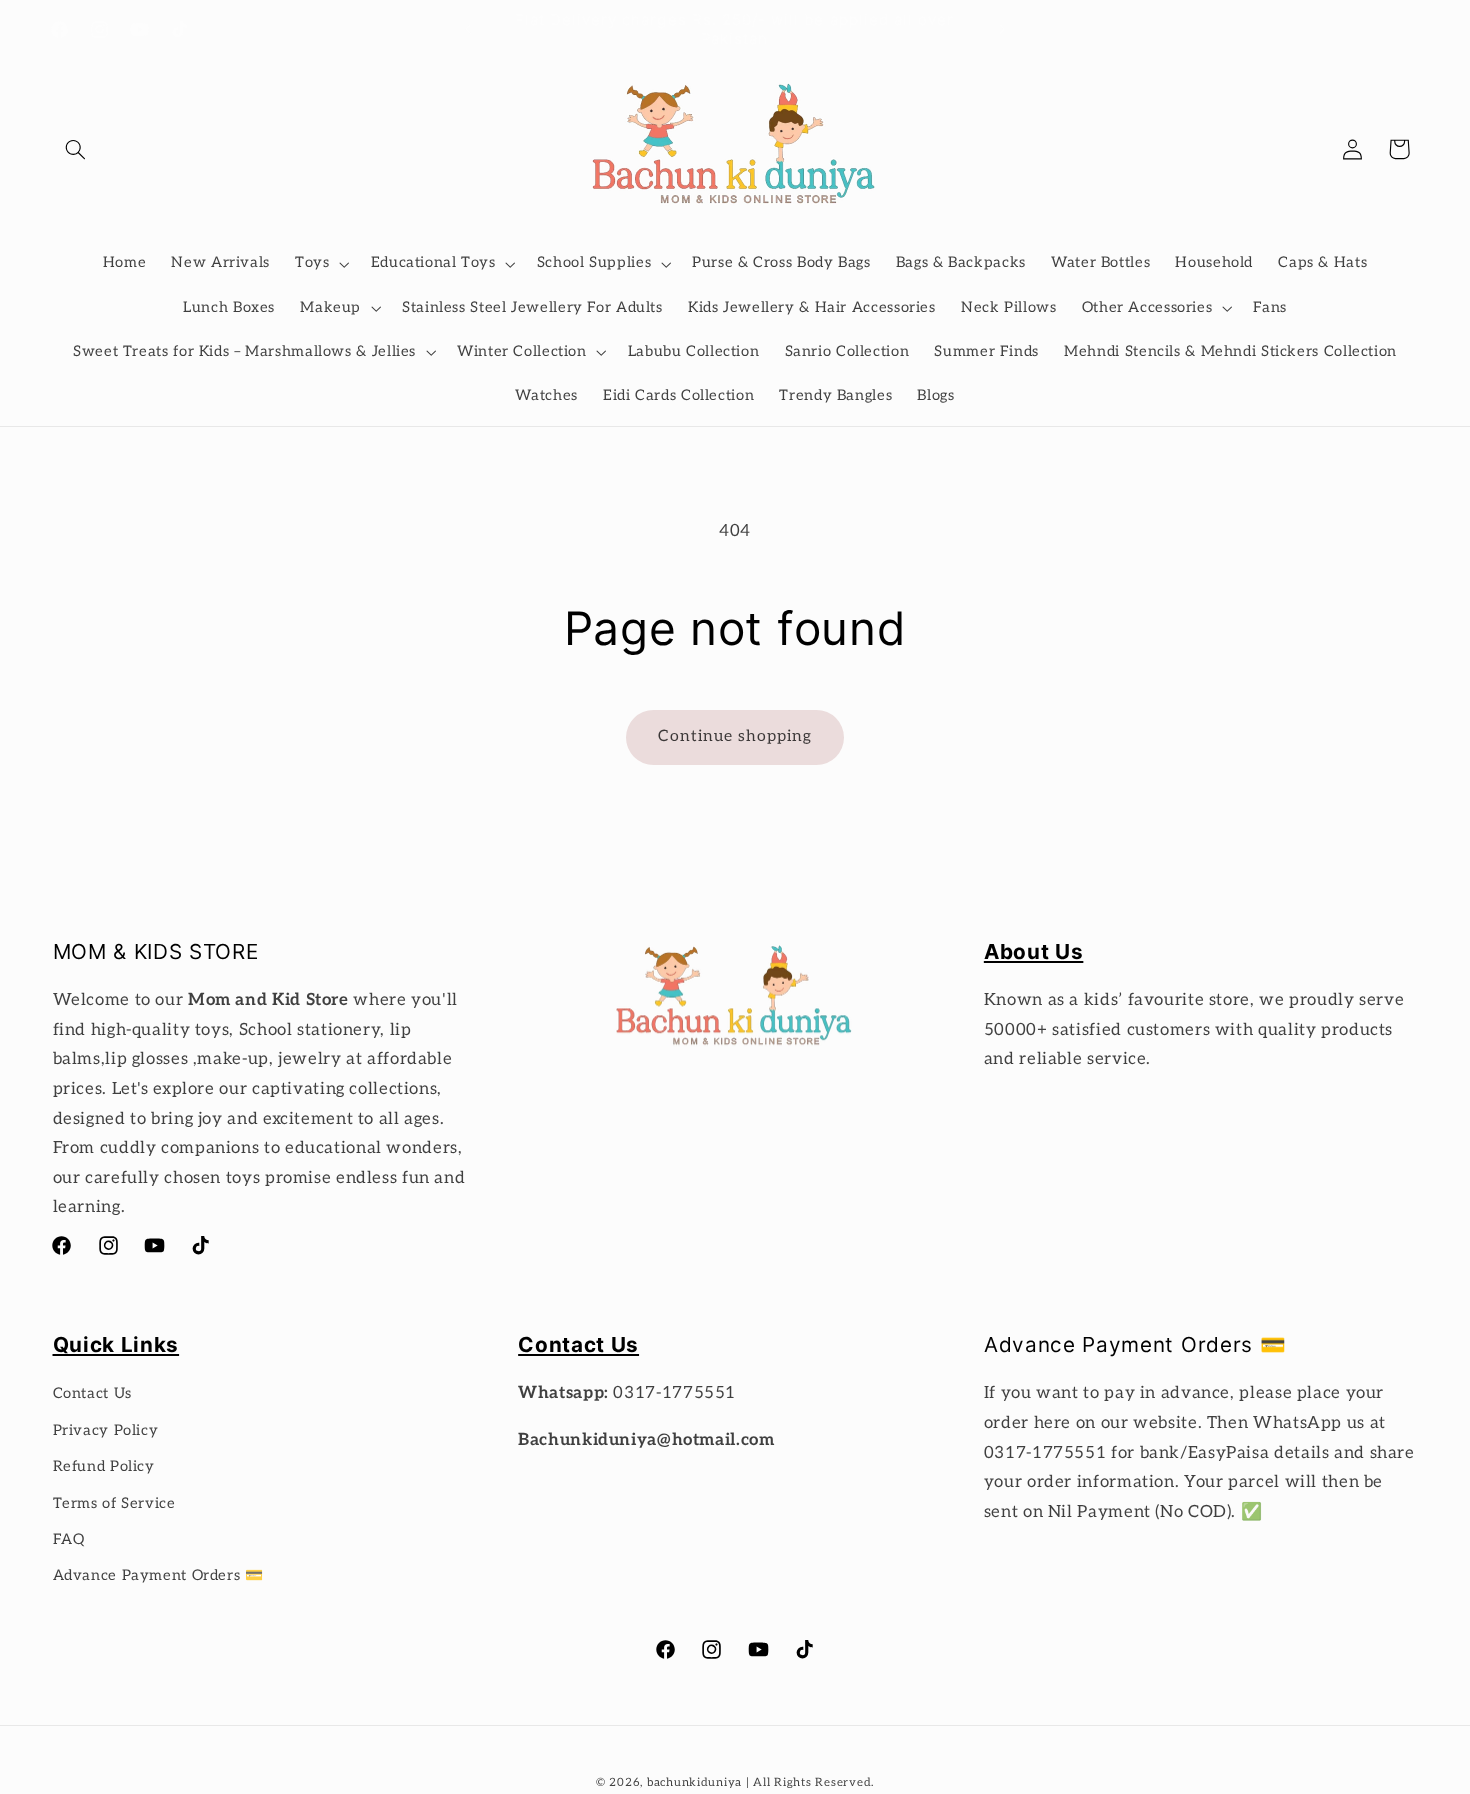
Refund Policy (104, 1466)
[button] (76, 149)
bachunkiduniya (694, 1782)
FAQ (69, 1539)
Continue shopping (735, 736)
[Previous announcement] (468, 30)
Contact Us (92, 1393)
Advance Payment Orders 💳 (158, 1575)
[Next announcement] (1002, 30)
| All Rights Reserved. (810, 1782)
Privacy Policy (106, 1430)
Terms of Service (114, 1503)
